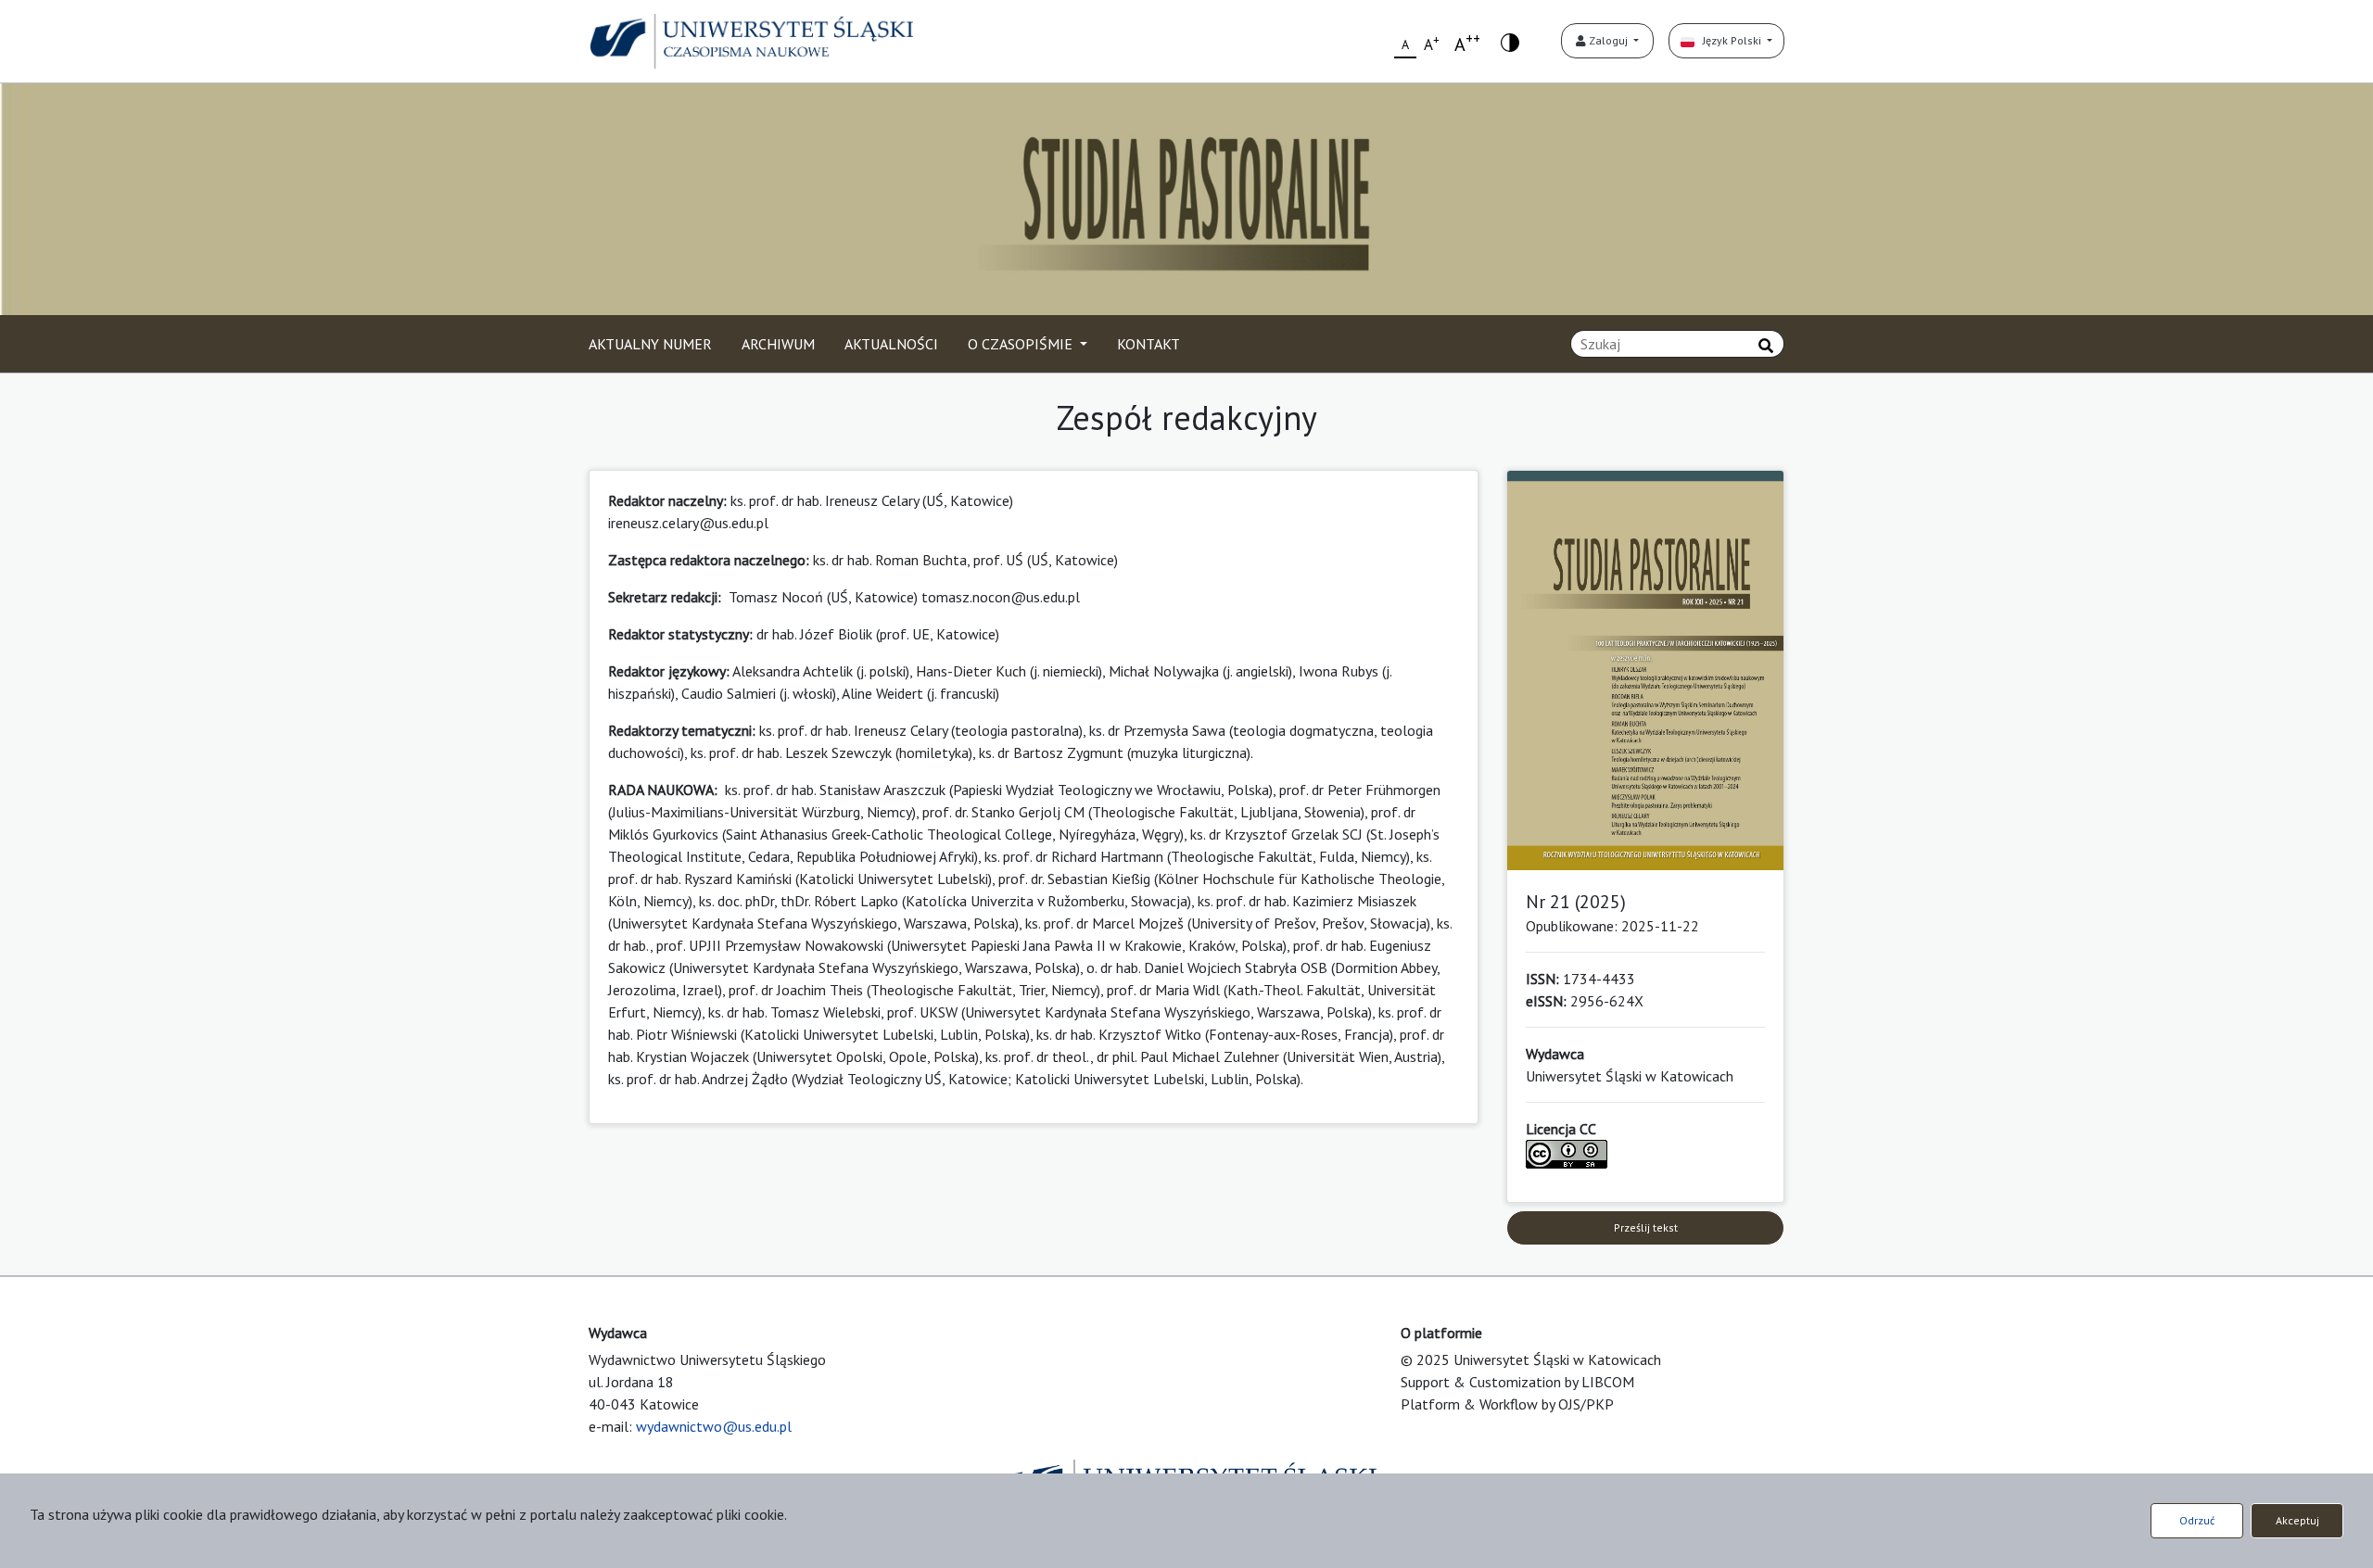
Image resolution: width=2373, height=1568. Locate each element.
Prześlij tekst (1646, 1227)
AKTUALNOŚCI (891, 344)
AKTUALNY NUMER (650, 344)
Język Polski (1729, 40)
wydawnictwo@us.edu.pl (714, 1426)
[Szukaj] (1766, 346)
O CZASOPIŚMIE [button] (1022, 344)
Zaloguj (1608, 40)
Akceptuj (2297, 1520)
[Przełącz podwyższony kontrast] (1510, 41)
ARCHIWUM (778, 344)
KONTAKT (1148, 344)
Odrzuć (2197, 1520)
